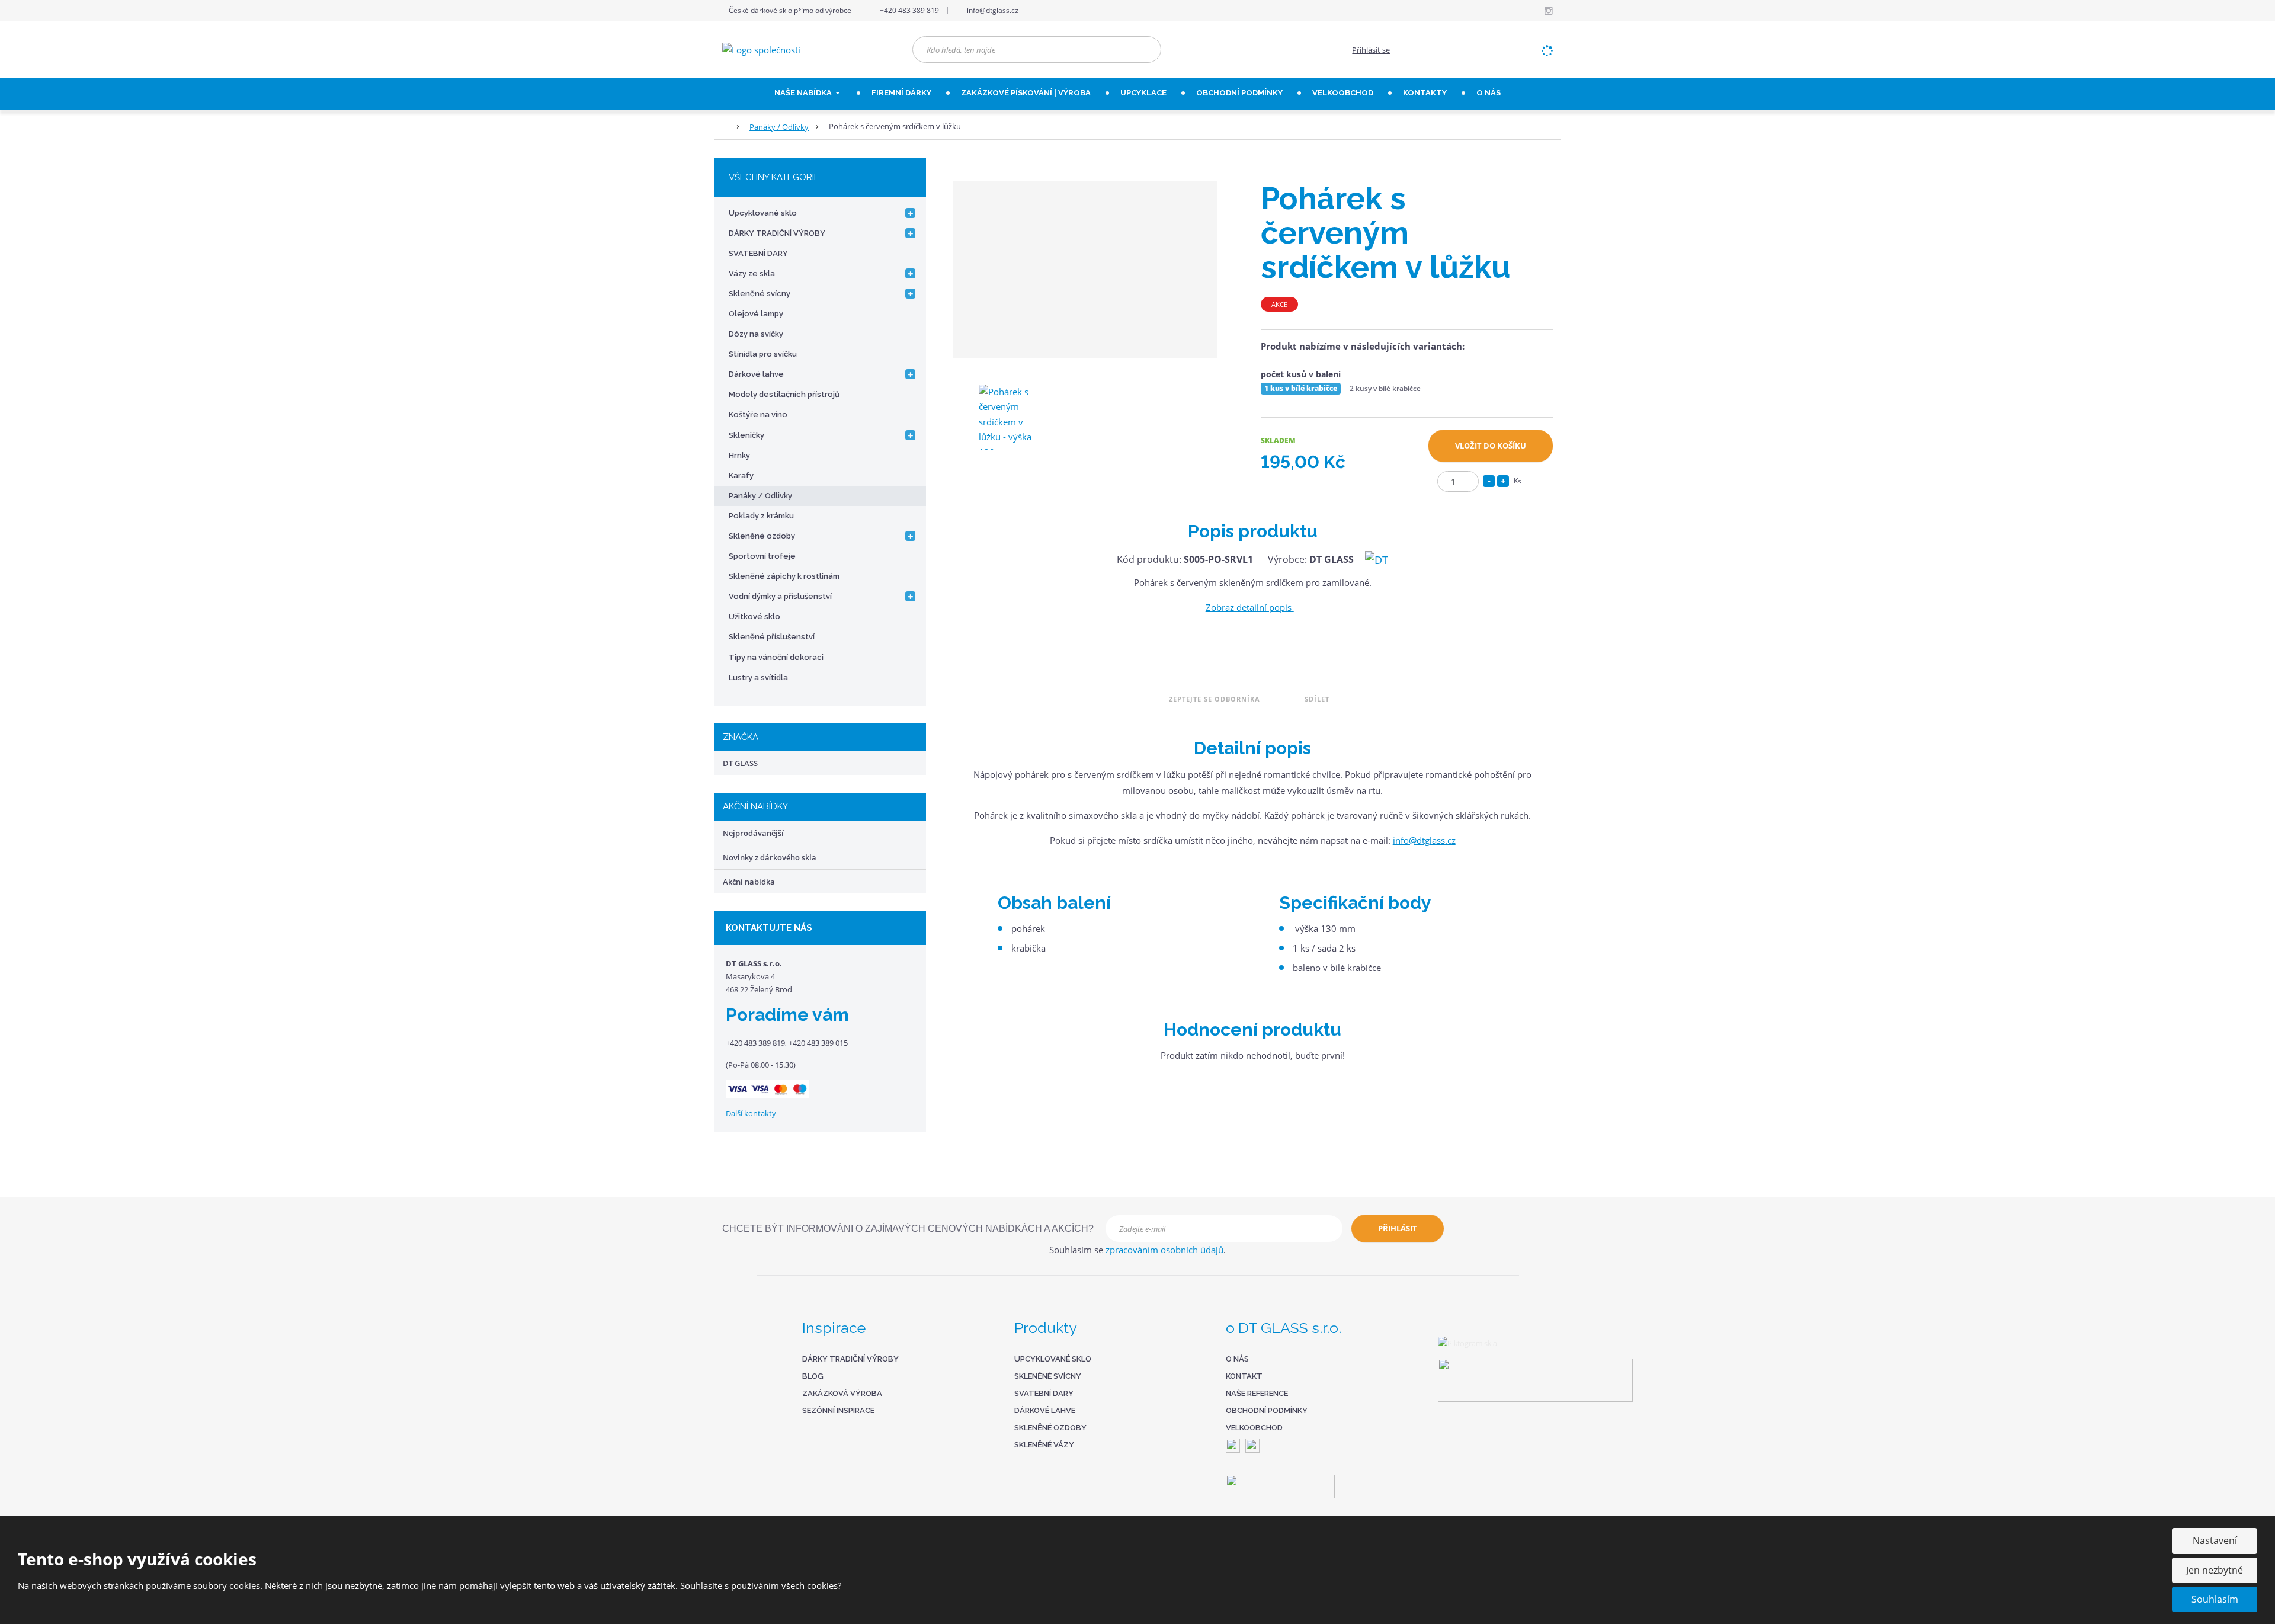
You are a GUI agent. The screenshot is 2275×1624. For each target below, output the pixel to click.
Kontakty (1425, 93)
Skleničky (746, 435)
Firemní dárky (901, 93)
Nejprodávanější (753, 833)
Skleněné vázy (1044, 1445)
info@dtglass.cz (1424, 840)
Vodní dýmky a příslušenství (780, 596)
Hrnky (739, 455)
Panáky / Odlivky (760, 496)
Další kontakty (751, 1113)
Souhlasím (2215, 1599)
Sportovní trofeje (762, 556)
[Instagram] (1548, 11)
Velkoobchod (1254, 1428)
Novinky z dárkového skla (770, 857)
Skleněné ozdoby (762, 536)
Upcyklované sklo (763, 213)
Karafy (741, 475)
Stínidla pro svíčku (763, 354)
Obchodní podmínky (1239, 93)
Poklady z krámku (761, 516)
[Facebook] (1534, 10)
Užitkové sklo (754, 616)
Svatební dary (1044, 1393)
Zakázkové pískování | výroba (1026, 93)
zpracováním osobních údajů (1164, 1250)
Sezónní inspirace (838, 1410)
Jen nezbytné (2215, 1570)
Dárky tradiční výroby (850, 1359)
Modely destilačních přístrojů (784, 394)
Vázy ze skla (752, 273)
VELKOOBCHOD (1343, 93)
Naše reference (1257, 1393)
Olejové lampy (756, 314)
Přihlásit (1398, 1228)
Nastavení (2215, 1540)
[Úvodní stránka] (761, 49)
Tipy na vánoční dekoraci (776, 657)
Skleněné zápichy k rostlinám (784, 576)
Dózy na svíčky (756, 334)
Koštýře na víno (758, 414)
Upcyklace (1143, 93)
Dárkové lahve (756, 374)
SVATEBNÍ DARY (758, 253)
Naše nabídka (804, 93)
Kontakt (1244, 1376)
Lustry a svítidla (758, 678)
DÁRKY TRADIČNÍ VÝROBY (777, 233)
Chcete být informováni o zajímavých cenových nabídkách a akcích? (908, 1229)
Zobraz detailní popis (1250, 607)
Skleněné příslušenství (772, 637)
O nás (1489, 93)
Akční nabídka (749, 882)
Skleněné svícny (760, 294)
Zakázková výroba (842, 1393)
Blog (813, 1376)
